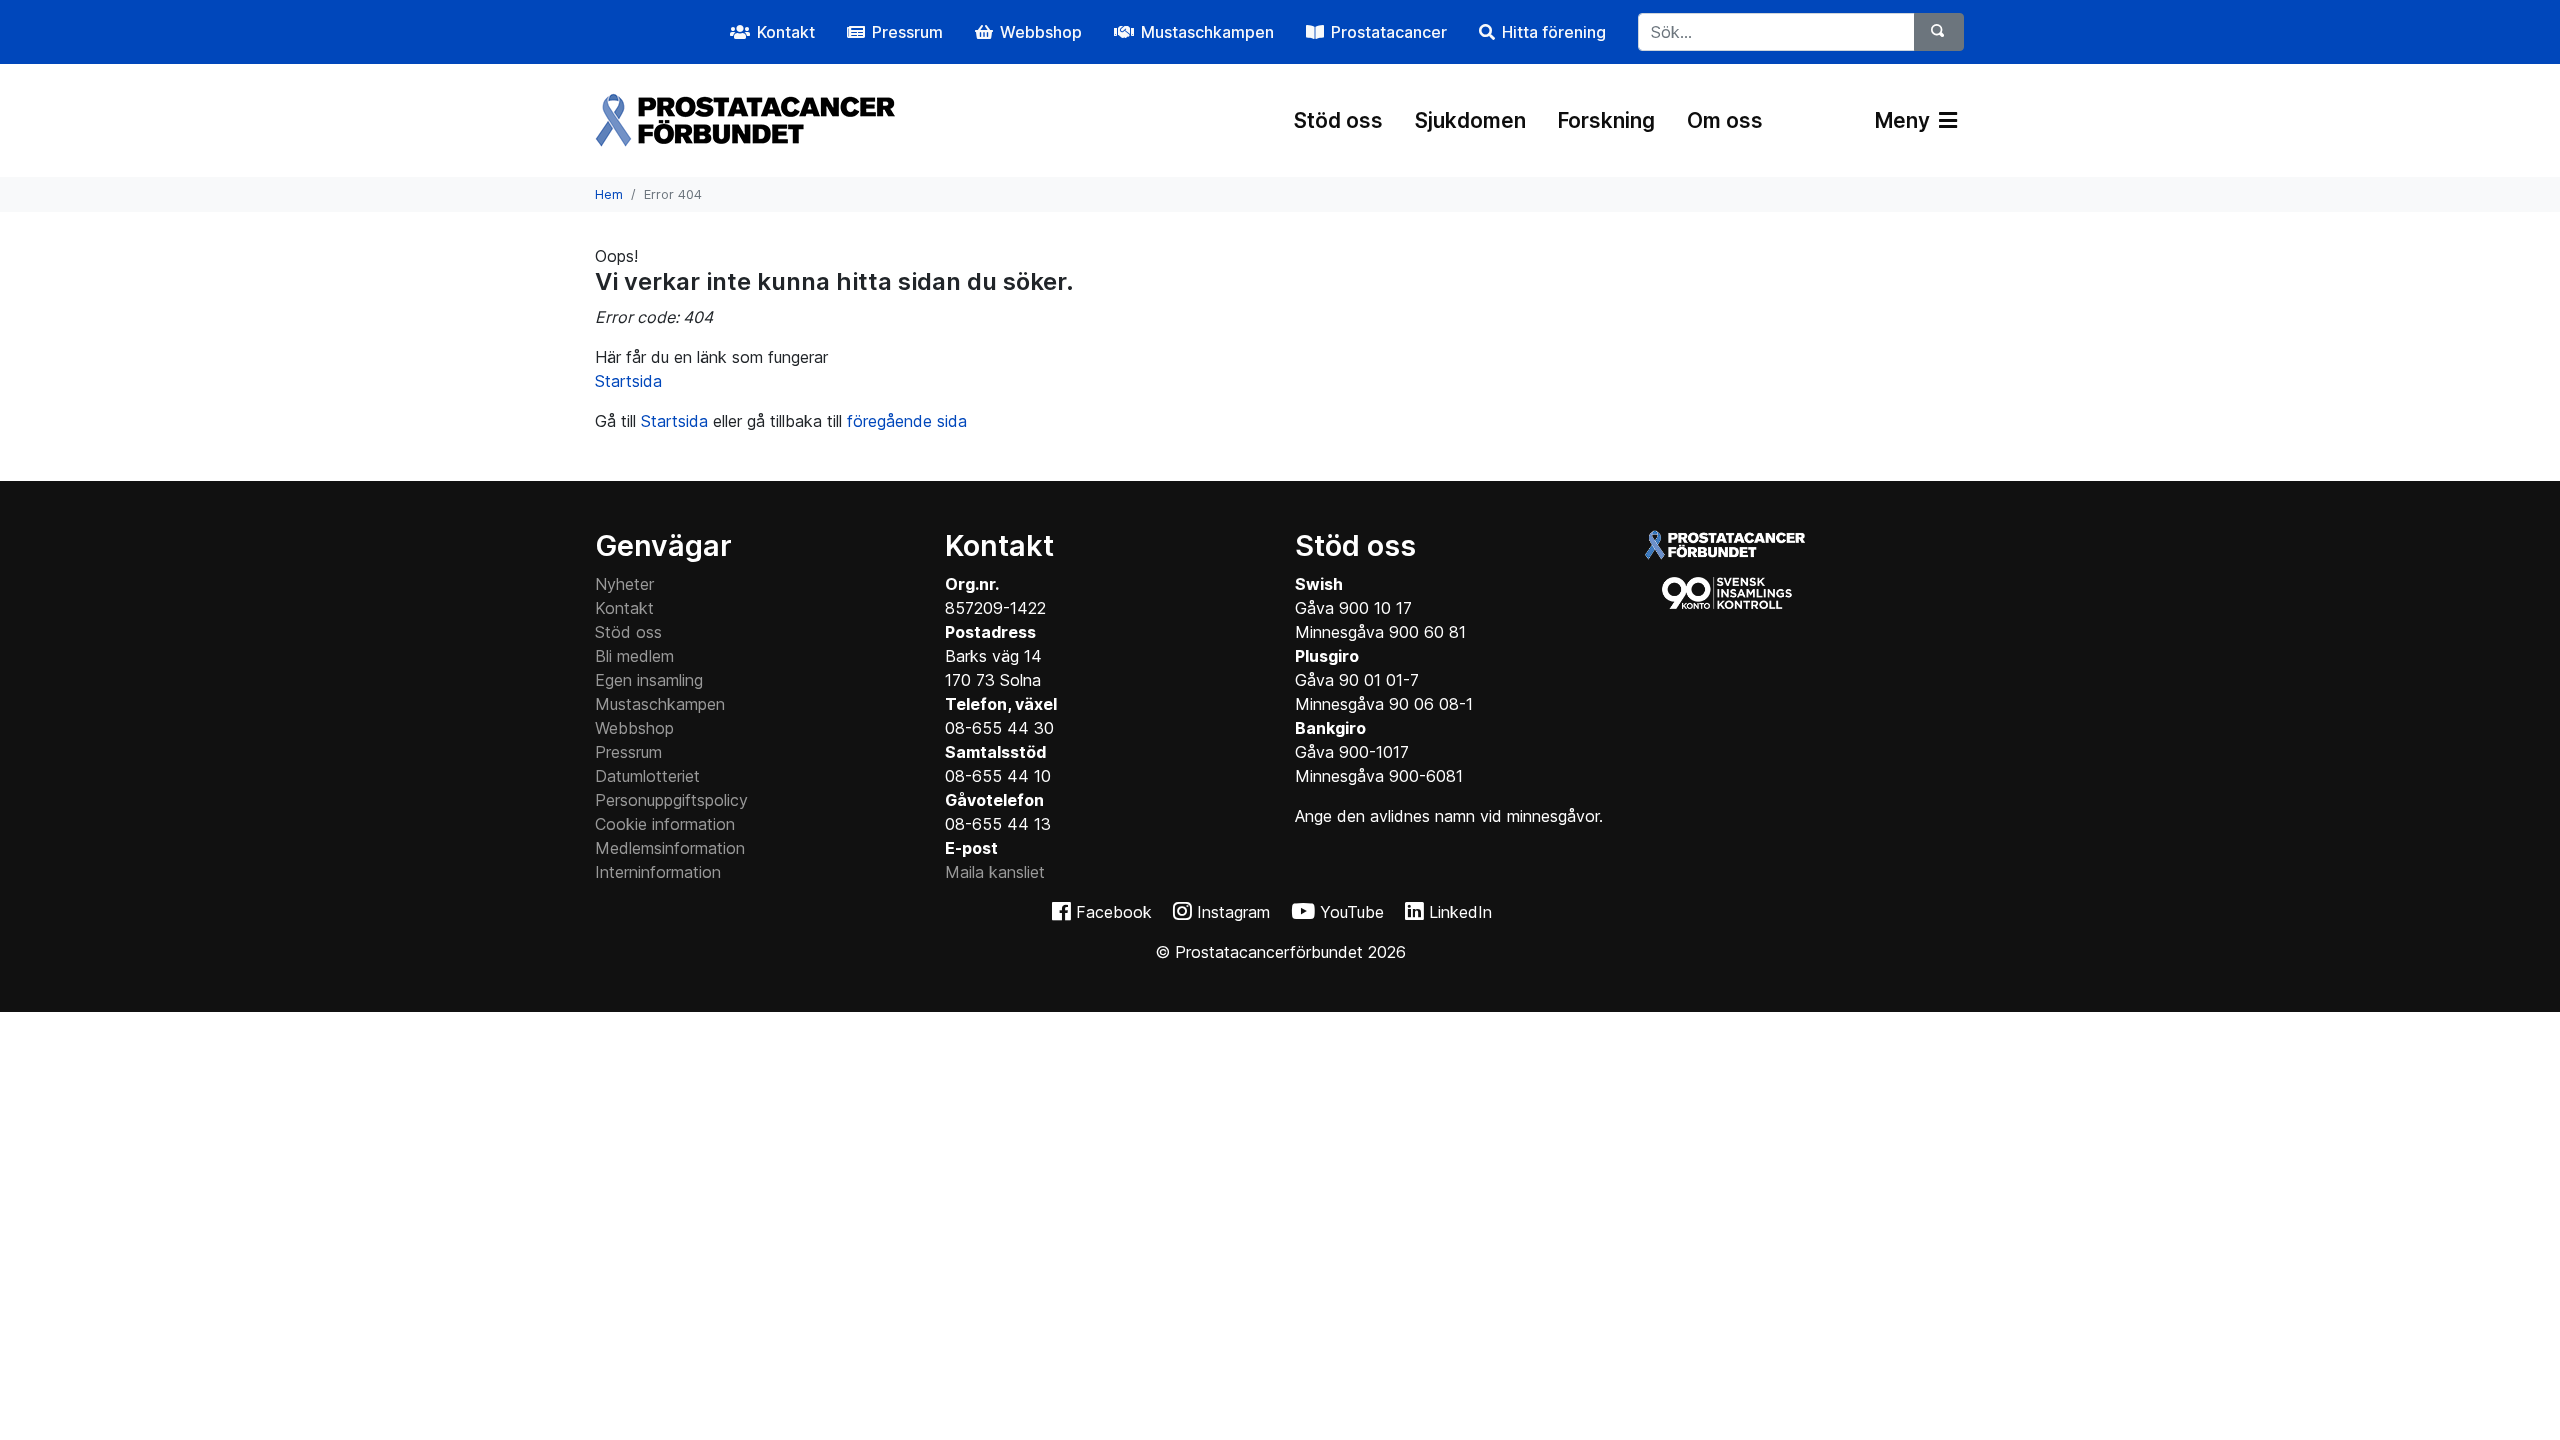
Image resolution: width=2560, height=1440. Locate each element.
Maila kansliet (995, 872)
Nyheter (624, 584)
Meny (1905, 120)
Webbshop (634, 728)
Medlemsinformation (670, 848)
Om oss (1725, 120)
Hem (609, 194)
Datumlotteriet (647, 776)
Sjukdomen (1470, 120)
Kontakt (624, 608)
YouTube (1352, 912)
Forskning (1606, 120)
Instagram (1233, 912)
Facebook (1114, 912)
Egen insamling (649, 680)
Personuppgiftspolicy (671, 800)
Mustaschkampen (660, 704)
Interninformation (658, 872)
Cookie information (665, 824)
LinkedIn (1460, 912)
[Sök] (1939, 32)
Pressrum (628, 752)
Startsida (628, 381)
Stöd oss (1338, 120)
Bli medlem (634, 656)
